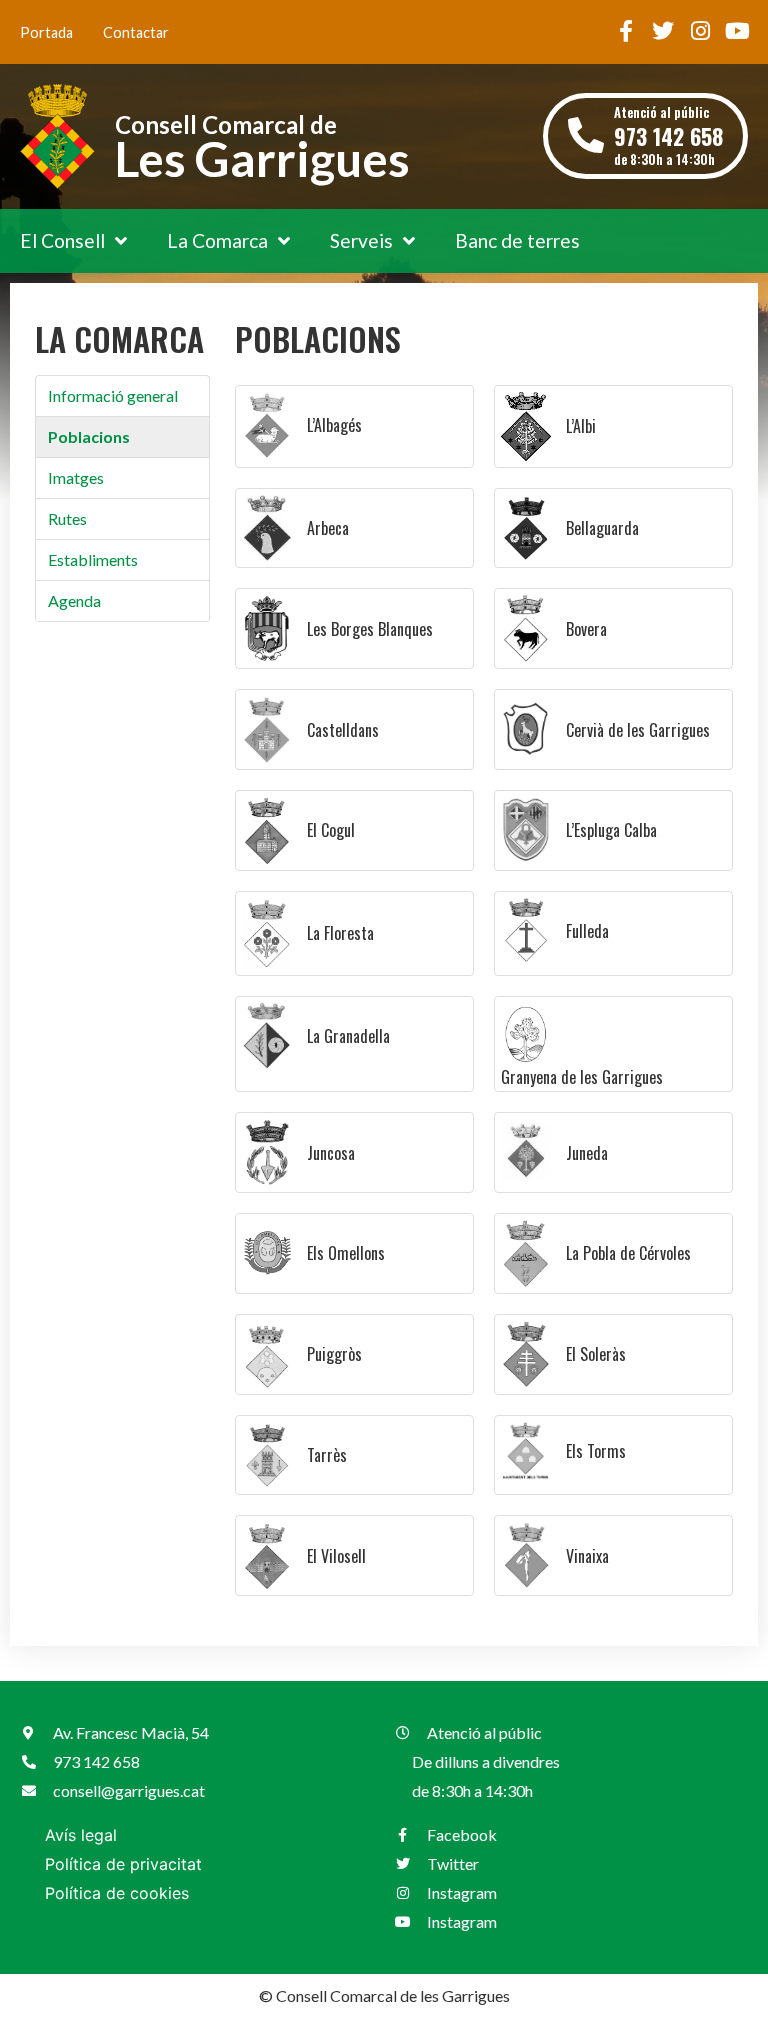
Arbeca (328, 528)
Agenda (74, 600)
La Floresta (340, 933)
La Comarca (217, 240)
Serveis (361, 240)
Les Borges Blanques (370, 629)
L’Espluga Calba (611, 830)
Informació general (113, 395)
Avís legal (81, 1835)
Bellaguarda (602, 528)
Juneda (587, 1153)
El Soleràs (596, 1354)
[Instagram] (700, 31)
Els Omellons (346, 1253)
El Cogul (331, 830)
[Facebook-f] (626, 31)
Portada (46, 32)
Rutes (67, 518)
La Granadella (348, 1036)
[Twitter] (663, 31)
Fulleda (587, 931)
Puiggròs (334, 1354)
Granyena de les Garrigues (582, 1077)
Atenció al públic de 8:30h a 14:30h (668, 135)
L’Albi (581, 426)
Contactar (136, 32)
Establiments (93, 559)
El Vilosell (336, 1556)
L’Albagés (334, 425)
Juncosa (331, 1153)
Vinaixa (587, 1556)
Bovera (586, 629)
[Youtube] (737, 31)
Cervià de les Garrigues (638, 730)
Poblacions (89, 436)
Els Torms (596, 1451)
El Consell (62, 240)
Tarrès (327, 1455)
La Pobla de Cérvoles (628, 1253)
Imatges (76, 477)
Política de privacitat (123, 1864)
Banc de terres (517, 240)
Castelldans (343, 730)
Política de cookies (117, 1893)
